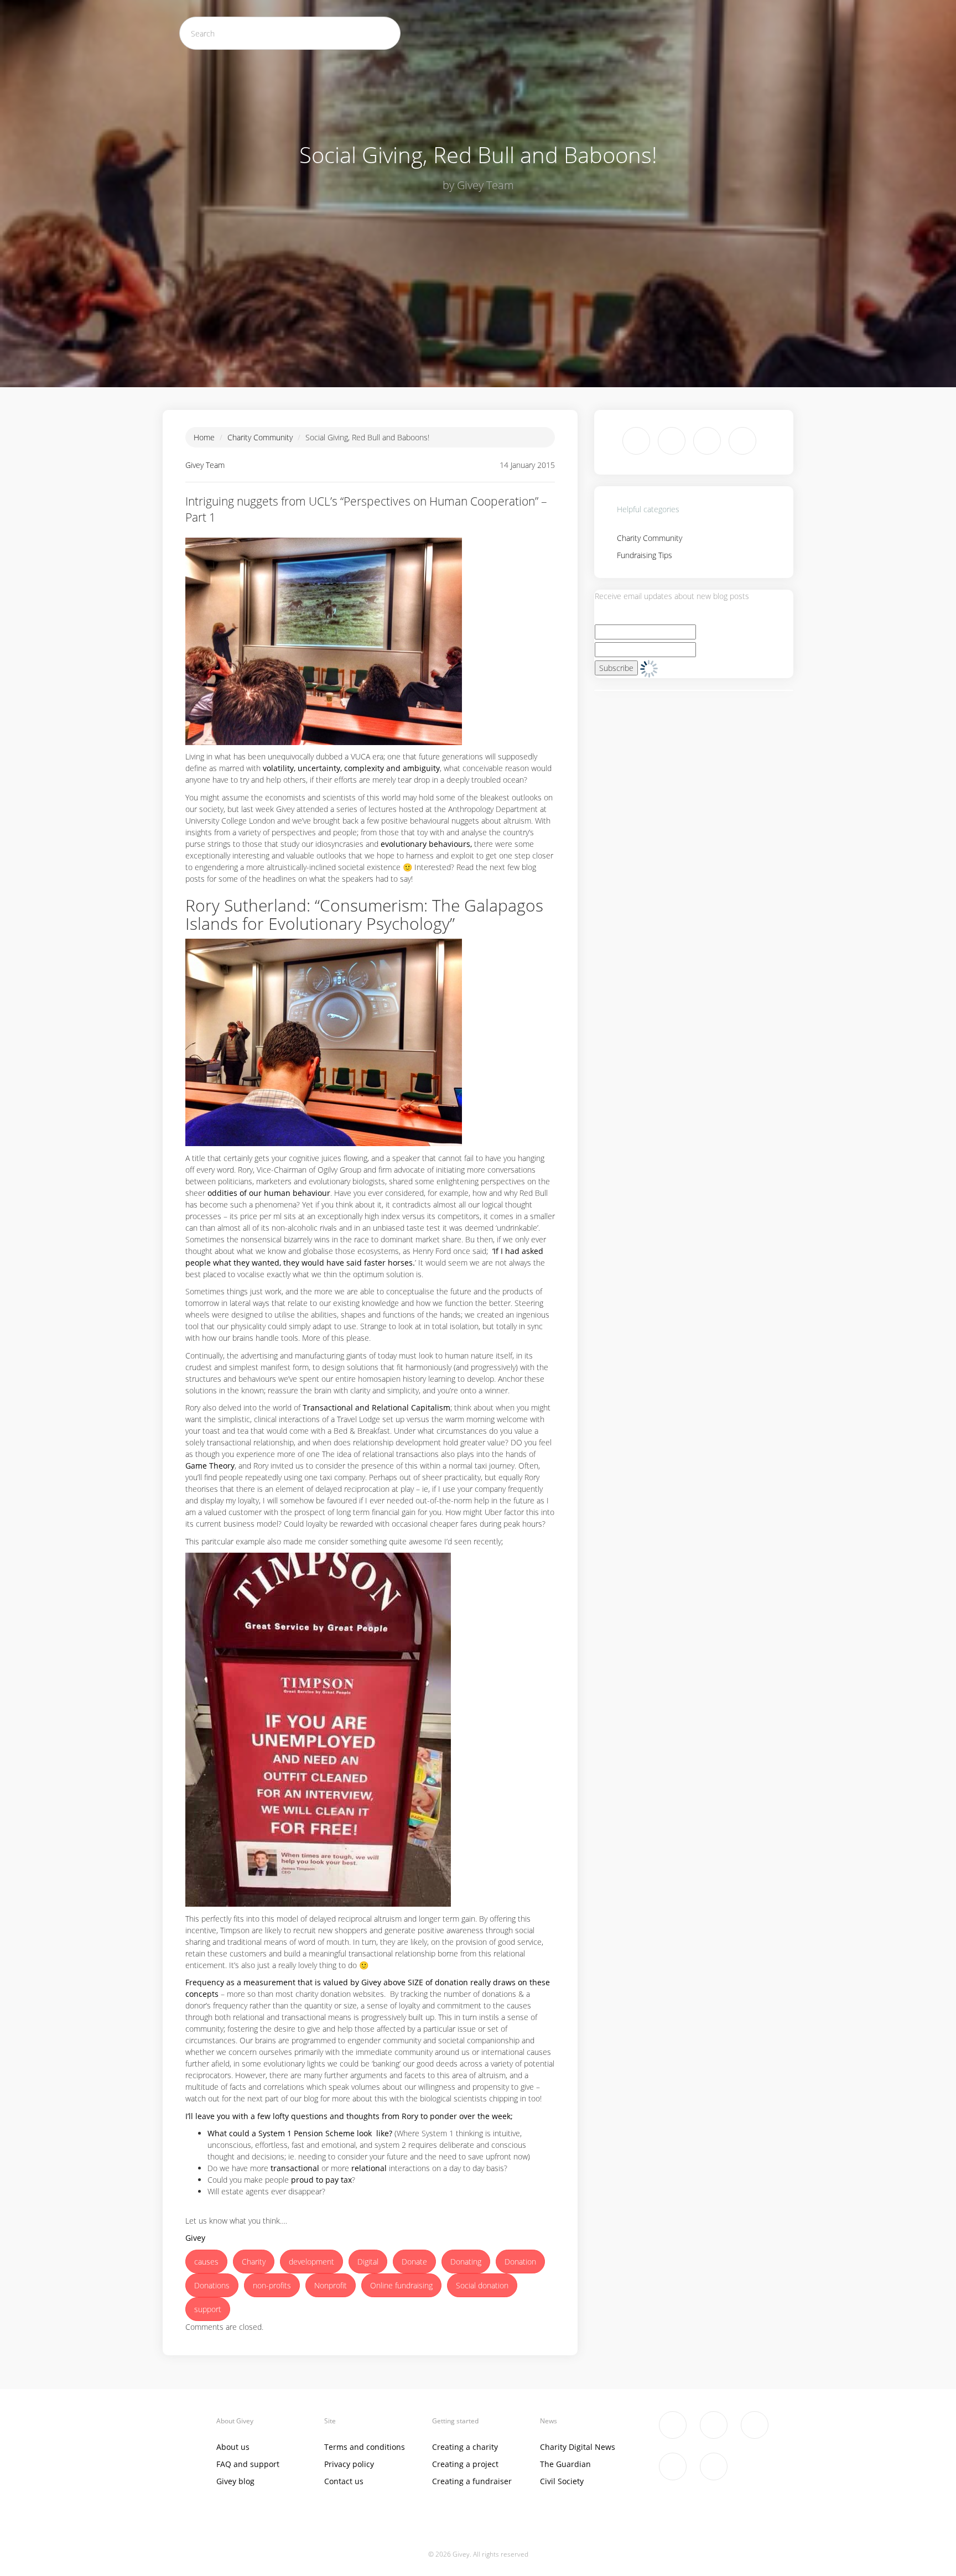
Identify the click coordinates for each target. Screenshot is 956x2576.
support (208, 2309)
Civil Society (562, 2481)
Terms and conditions (365, 2447)
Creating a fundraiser (472, 2481)
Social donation (482, 2285)
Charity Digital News (578, 2447)
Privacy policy (349, 2464)
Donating (466, 2262)
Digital (368, 2262)
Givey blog (235, 2481)
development (311, 2262)
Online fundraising (401, 2285)
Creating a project (465, 2464)
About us (233, 2447)
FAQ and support (248, 2464)
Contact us (344, 2481)
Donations (212, 2285)
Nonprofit (331, 2285)
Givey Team (205, 465)
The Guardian (565, 2464)
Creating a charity (465, 2447)
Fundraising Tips (645, 555)
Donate (414, 2262)
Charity (254, 2262)
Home (204, 437)
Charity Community (260, 437)
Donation (520, 2262)
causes (206, 2262)
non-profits (272, 2285)
